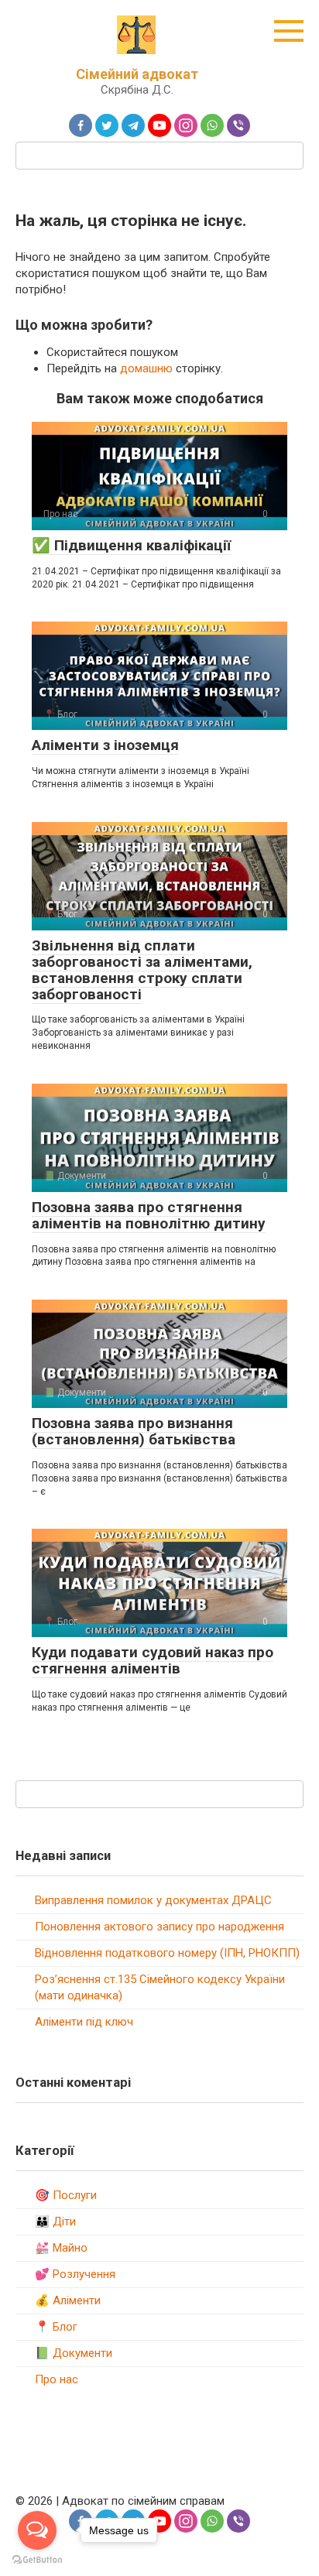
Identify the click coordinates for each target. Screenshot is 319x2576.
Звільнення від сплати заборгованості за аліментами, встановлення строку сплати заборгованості (142, 970)
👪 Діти (55, 2221)
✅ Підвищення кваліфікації (131, 545)
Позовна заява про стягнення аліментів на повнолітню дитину (149, 1215)
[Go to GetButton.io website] (37, 2560)
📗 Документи (74, 2353)
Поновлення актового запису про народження (159, 1927)
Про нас (57, 2379)
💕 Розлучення (75, 2274)
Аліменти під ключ (84, 2022)
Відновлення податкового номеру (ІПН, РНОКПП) (167, 1953)
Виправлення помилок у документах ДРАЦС (153, 1900)
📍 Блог (56, 2327)
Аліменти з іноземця (105, 745)
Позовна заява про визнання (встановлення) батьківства (134, 1431)
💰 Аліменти (68, 2300)
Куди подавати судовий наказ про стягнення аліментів (153, 1660)
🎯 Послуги (66, 2195)
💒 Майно (61, 2248)
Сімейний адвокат (137, 74)
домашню (146, 368)
